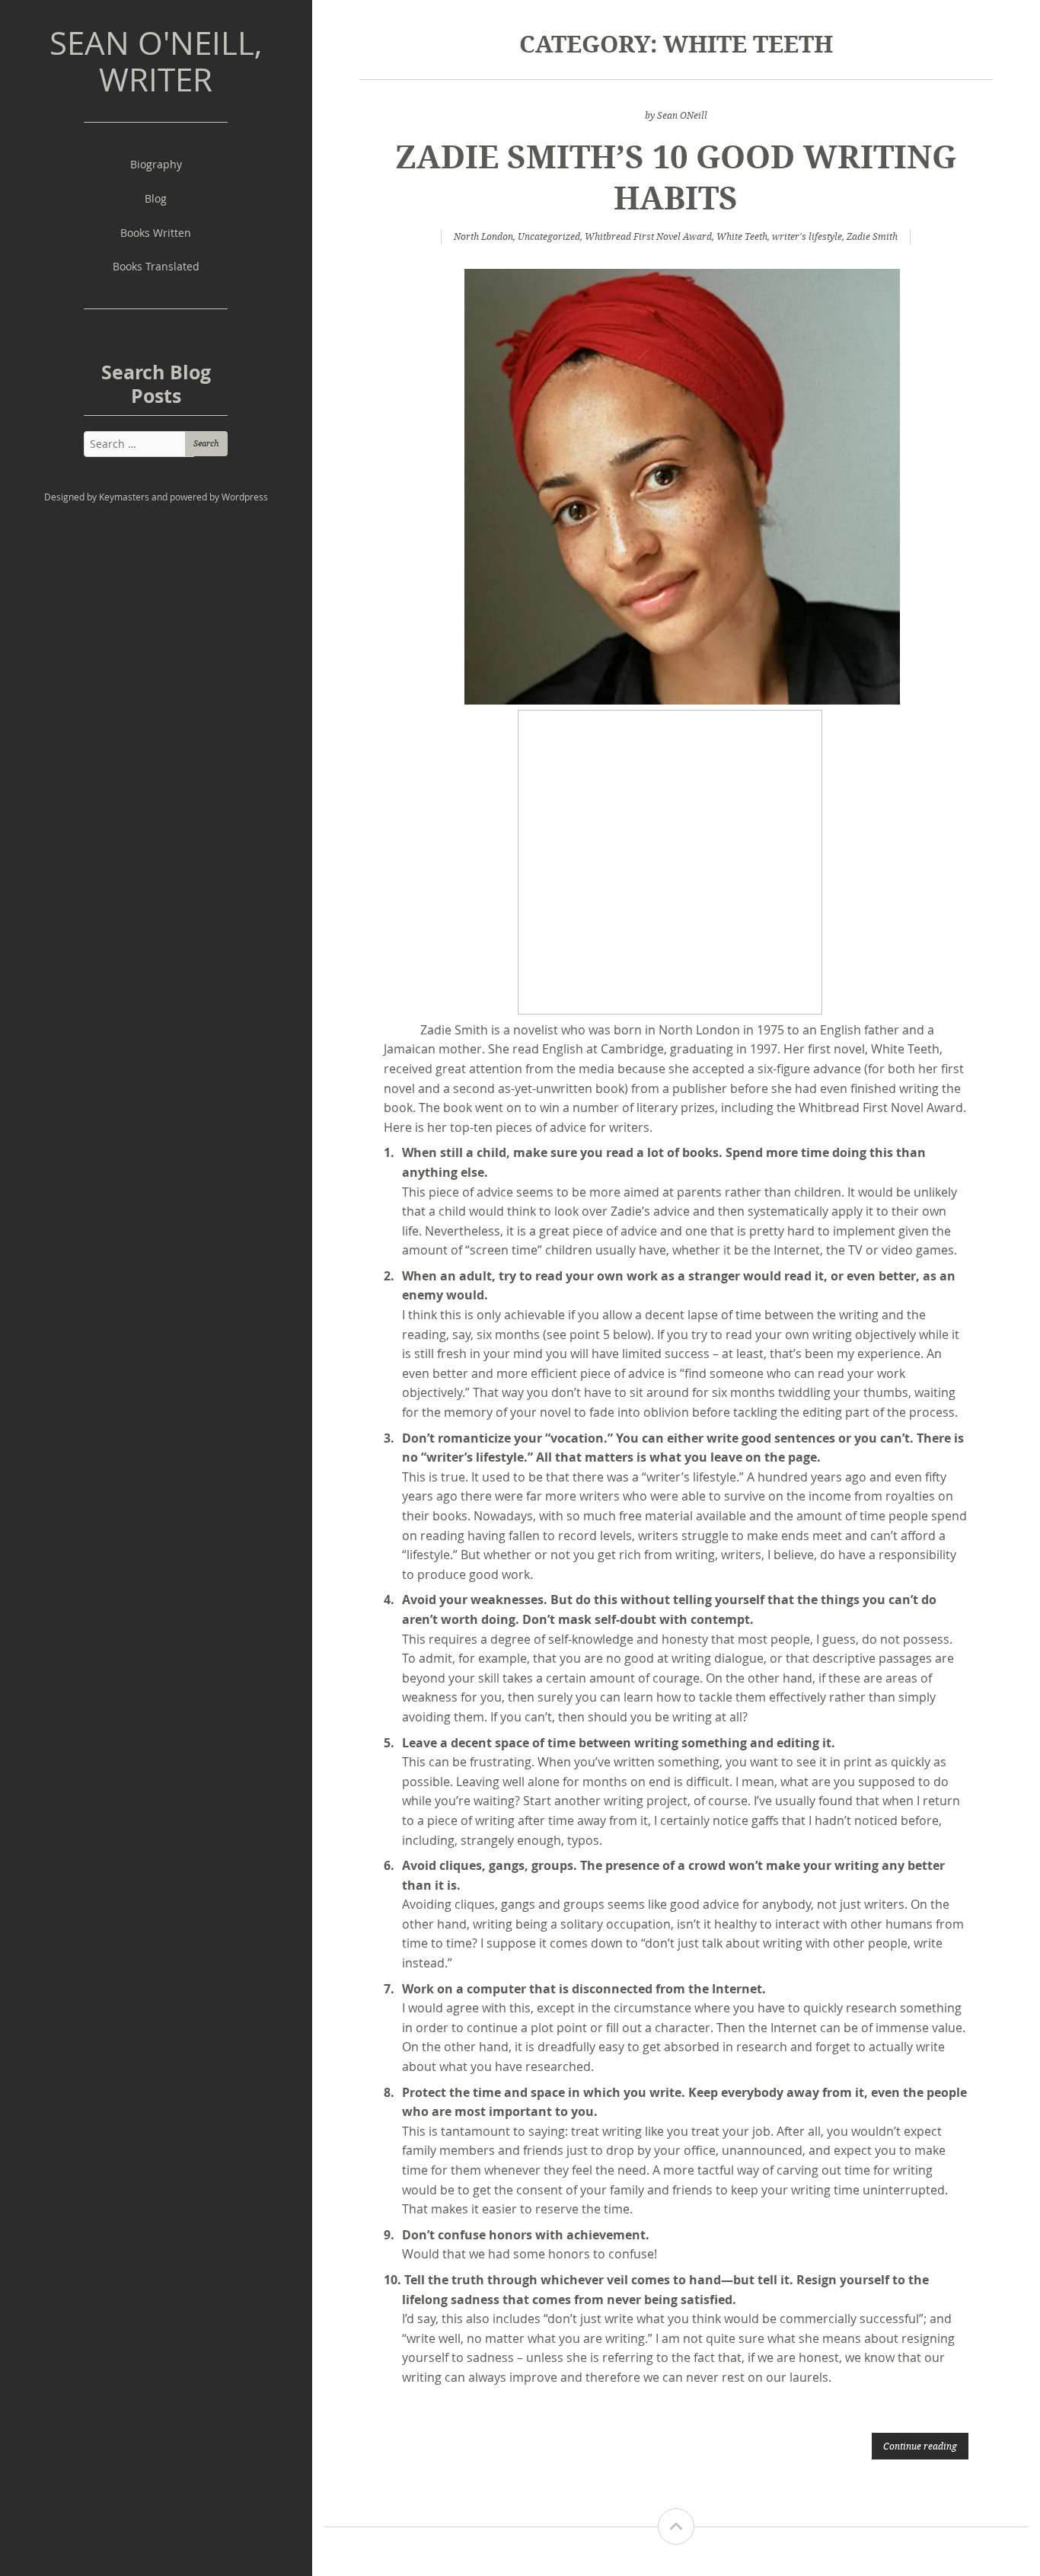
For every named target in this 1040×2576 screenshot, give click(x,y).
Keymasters (124, 497)
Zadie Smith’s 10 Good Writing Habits (676, 176)
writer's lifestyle (807, 237)
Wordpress (245, 497)
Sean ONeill (682, 115)
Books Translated (156, 266)
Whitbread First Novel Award (648, 237)
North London (483, 237)
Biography (156, 164)
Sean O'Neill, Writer (156, 61)
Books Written (156, 233)
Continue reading (920, 2446)
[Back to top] (676, 2526)
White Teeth (742, 237)
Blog (156, 198)
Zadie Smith (872, 237)
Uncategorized (549, 237)
